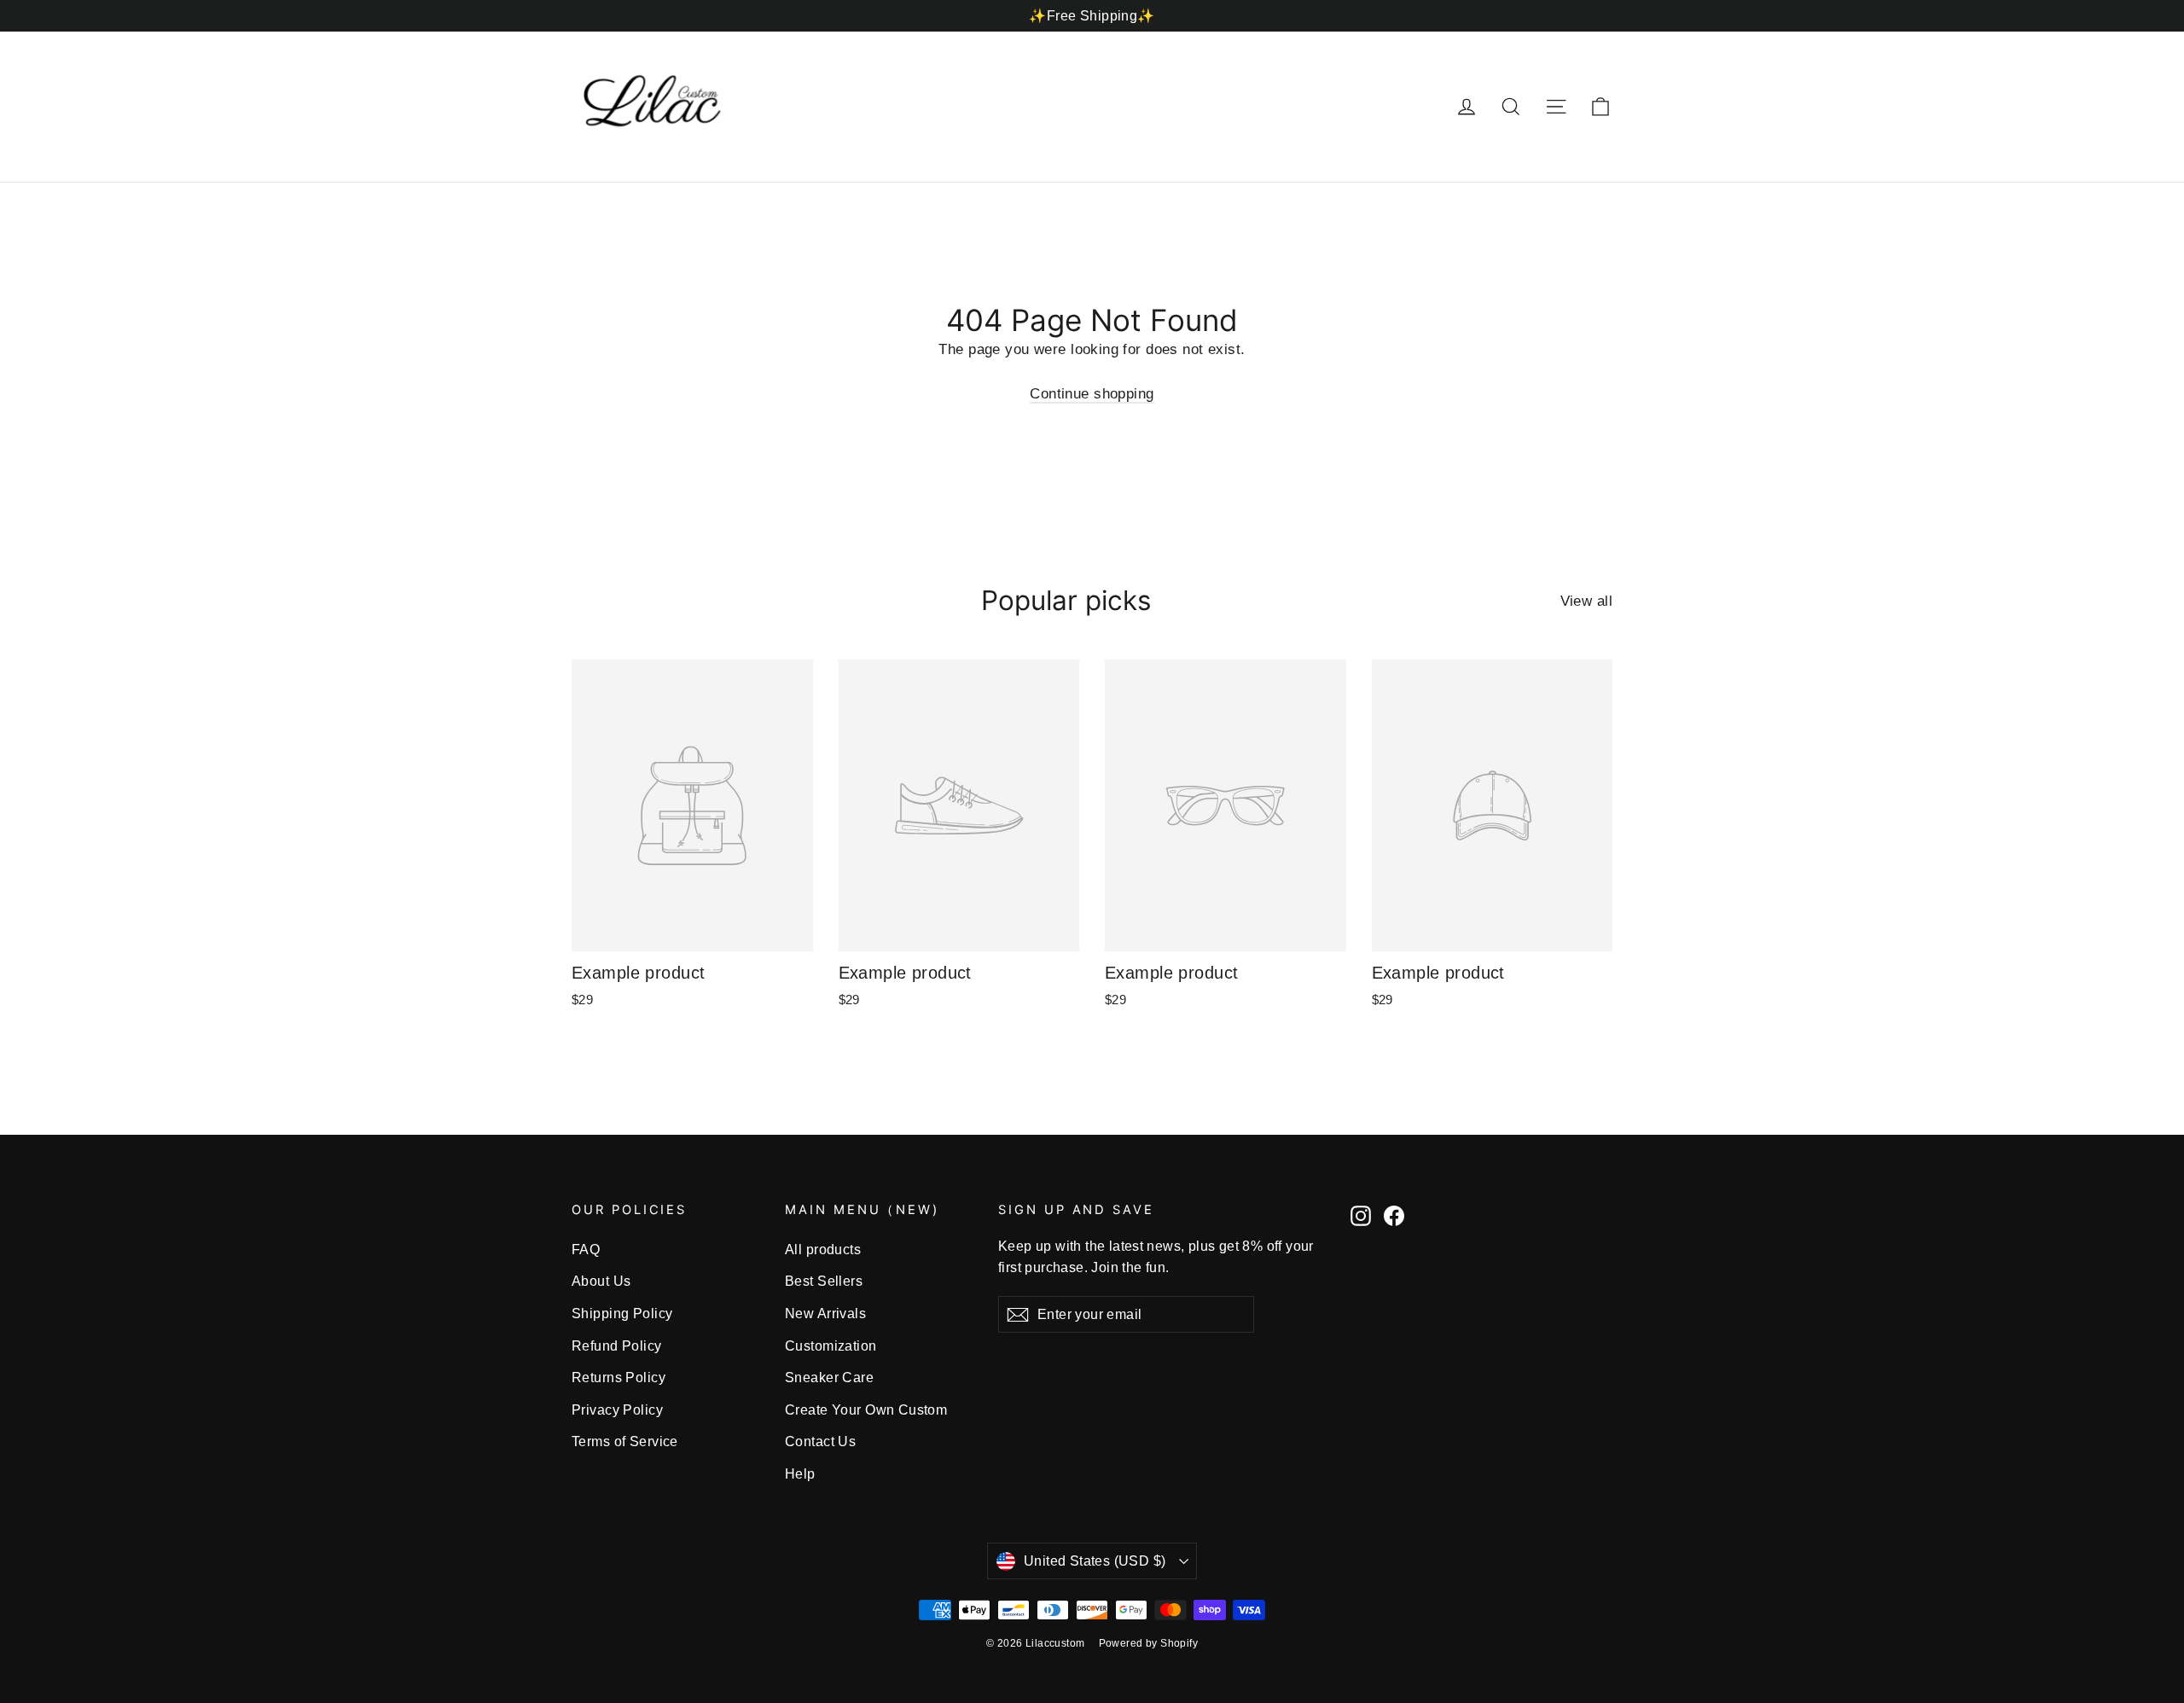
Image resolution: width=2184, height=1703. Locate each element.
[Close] (1353, 693)
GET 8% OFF (955, 963)
